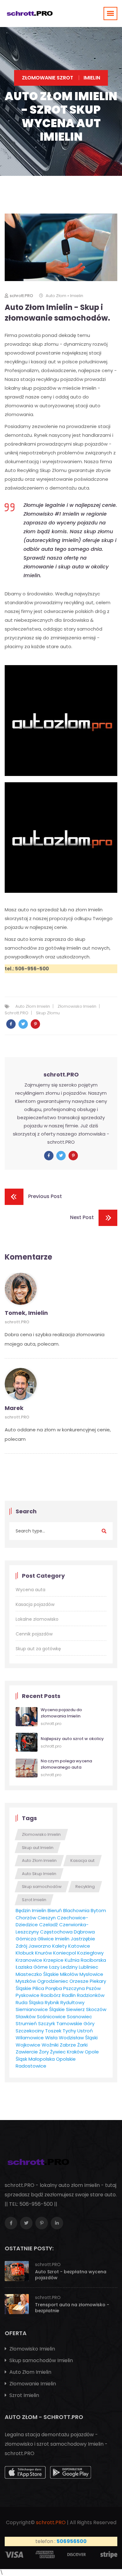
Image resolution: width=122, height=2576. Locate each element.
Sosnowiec (79, 2017)
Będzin (23, 1910)
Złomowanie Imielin (32, 2384)
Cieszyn (47, 1918)
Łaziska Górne (32, 1967)
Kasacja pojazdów (35, 1604)
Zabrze (68, 2045)
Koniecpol (65, 1953)
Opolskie (66, 2059)
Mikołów (69, 1974)
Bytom (98, 1910)
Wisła (51, 2038)
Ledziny (69, 1967)
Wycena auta (30, 1590)
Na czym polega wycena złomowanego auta (66, 1764)
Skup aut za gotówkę (38, 1649)
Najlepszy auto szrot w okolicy (72, 1739)
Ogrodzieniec (53, 1981)
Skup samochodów (42, 1887)
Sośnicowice (51, 2017)
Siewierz (75, 2009)
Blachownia (76, 1910)
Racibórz (51, 1995)
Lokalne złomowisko (37, 1619)
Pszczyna (74, 1988)
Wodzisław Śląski (78, 2038)
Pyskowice (28, 1995)
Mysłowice (91, 1974)
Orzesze (79, 1981)
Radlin (69, 1995)
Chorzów (26, 1918)
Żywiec (58, 2052)
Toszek (53, 2031)
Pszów (93, 1988)
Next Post (82, 1218)
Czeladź (48, 1925)
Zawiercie (27, 2052)
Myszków (26, 1981)
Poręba (54, 1988)
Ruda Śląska (30, 2002)
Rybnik (52, 2002)
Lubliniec (89, 1967)
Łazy (54, 1967)
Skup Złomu (48, 1013)
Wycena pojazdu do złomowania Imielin (61, 1713)
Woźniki (50, 2045)
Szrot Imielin (34, 1900)
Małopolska (42, 2059)
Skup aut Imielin (38, 1848)
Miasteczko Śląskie (37, 1974)
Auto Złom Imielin (33, 1006)
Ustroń (85, 2031)
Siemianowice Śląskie (40, 2009)
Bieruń (55, 1910)
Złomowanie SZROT (48, 78)
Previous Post (45, 1197)
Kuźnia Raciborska (85, 1960)
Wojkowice (28, 2045)
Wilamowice (30, 2038)
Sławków (26, 2017)
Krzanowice (29, 1960)
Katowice (79, 1946)
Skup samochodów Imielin (41, 2360)
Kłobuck (25, 1953)
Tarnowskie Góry (75, 2023)
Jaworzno (40, 1946)
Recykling (85, 1887)
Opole (92, 2052)
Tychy (69, 2031)
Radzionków (91, 1995)
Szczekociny (30, 2031)
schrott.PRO (21, 296)
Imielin (39, 1910)
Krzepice (53, 1960)
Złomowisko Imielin (77, 1006)
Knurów (43, 1953)
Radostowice (31, 2066)
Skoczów (96, 2009)
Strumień (26, 2023)
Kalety (60, 1946)
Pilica (38, 1988)
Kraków (75, 2052)
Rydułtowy (72, 2002)
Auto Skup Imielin (39, 1874)
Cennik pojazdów (34, 1634)
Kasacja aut (82, 1860)
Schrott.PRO (17, 1013)
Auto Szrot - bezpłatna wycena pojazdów (71, 2275)
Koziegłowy (90, 1953)
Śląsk (21, 2059)
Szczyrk (47, 2023)
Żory (44, 2052)
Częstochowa (56, 1932)
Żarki (82, 2045)
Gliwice (46, 1939)
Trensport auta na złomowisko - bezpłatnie (72, 2308)
